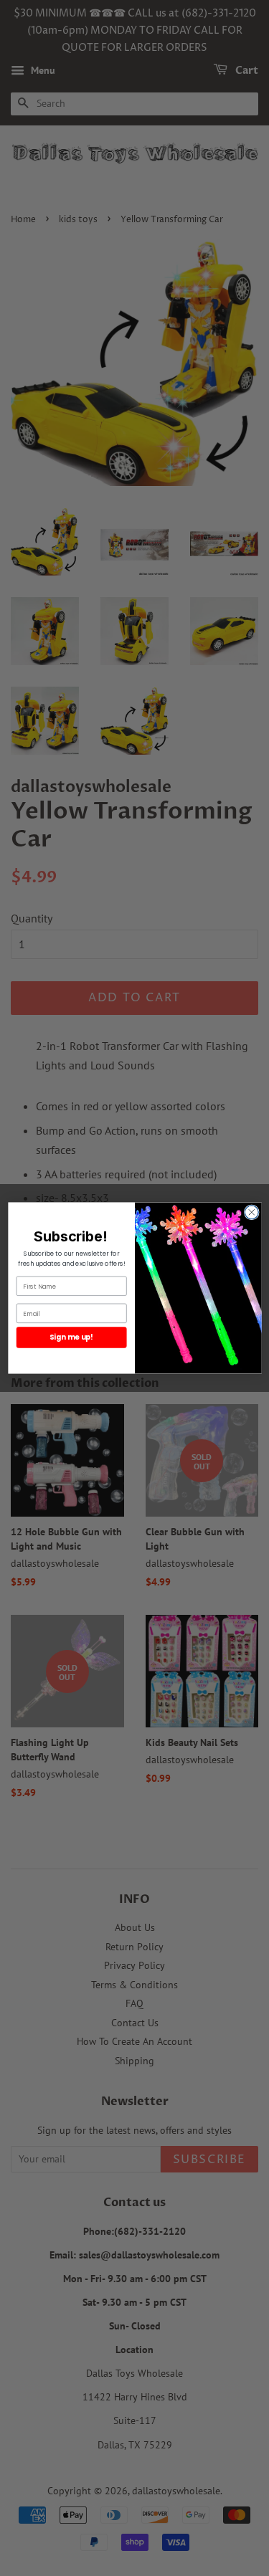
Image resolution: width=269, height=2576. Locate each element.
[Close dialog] (251, 1212)
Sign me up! (71, 1337)
